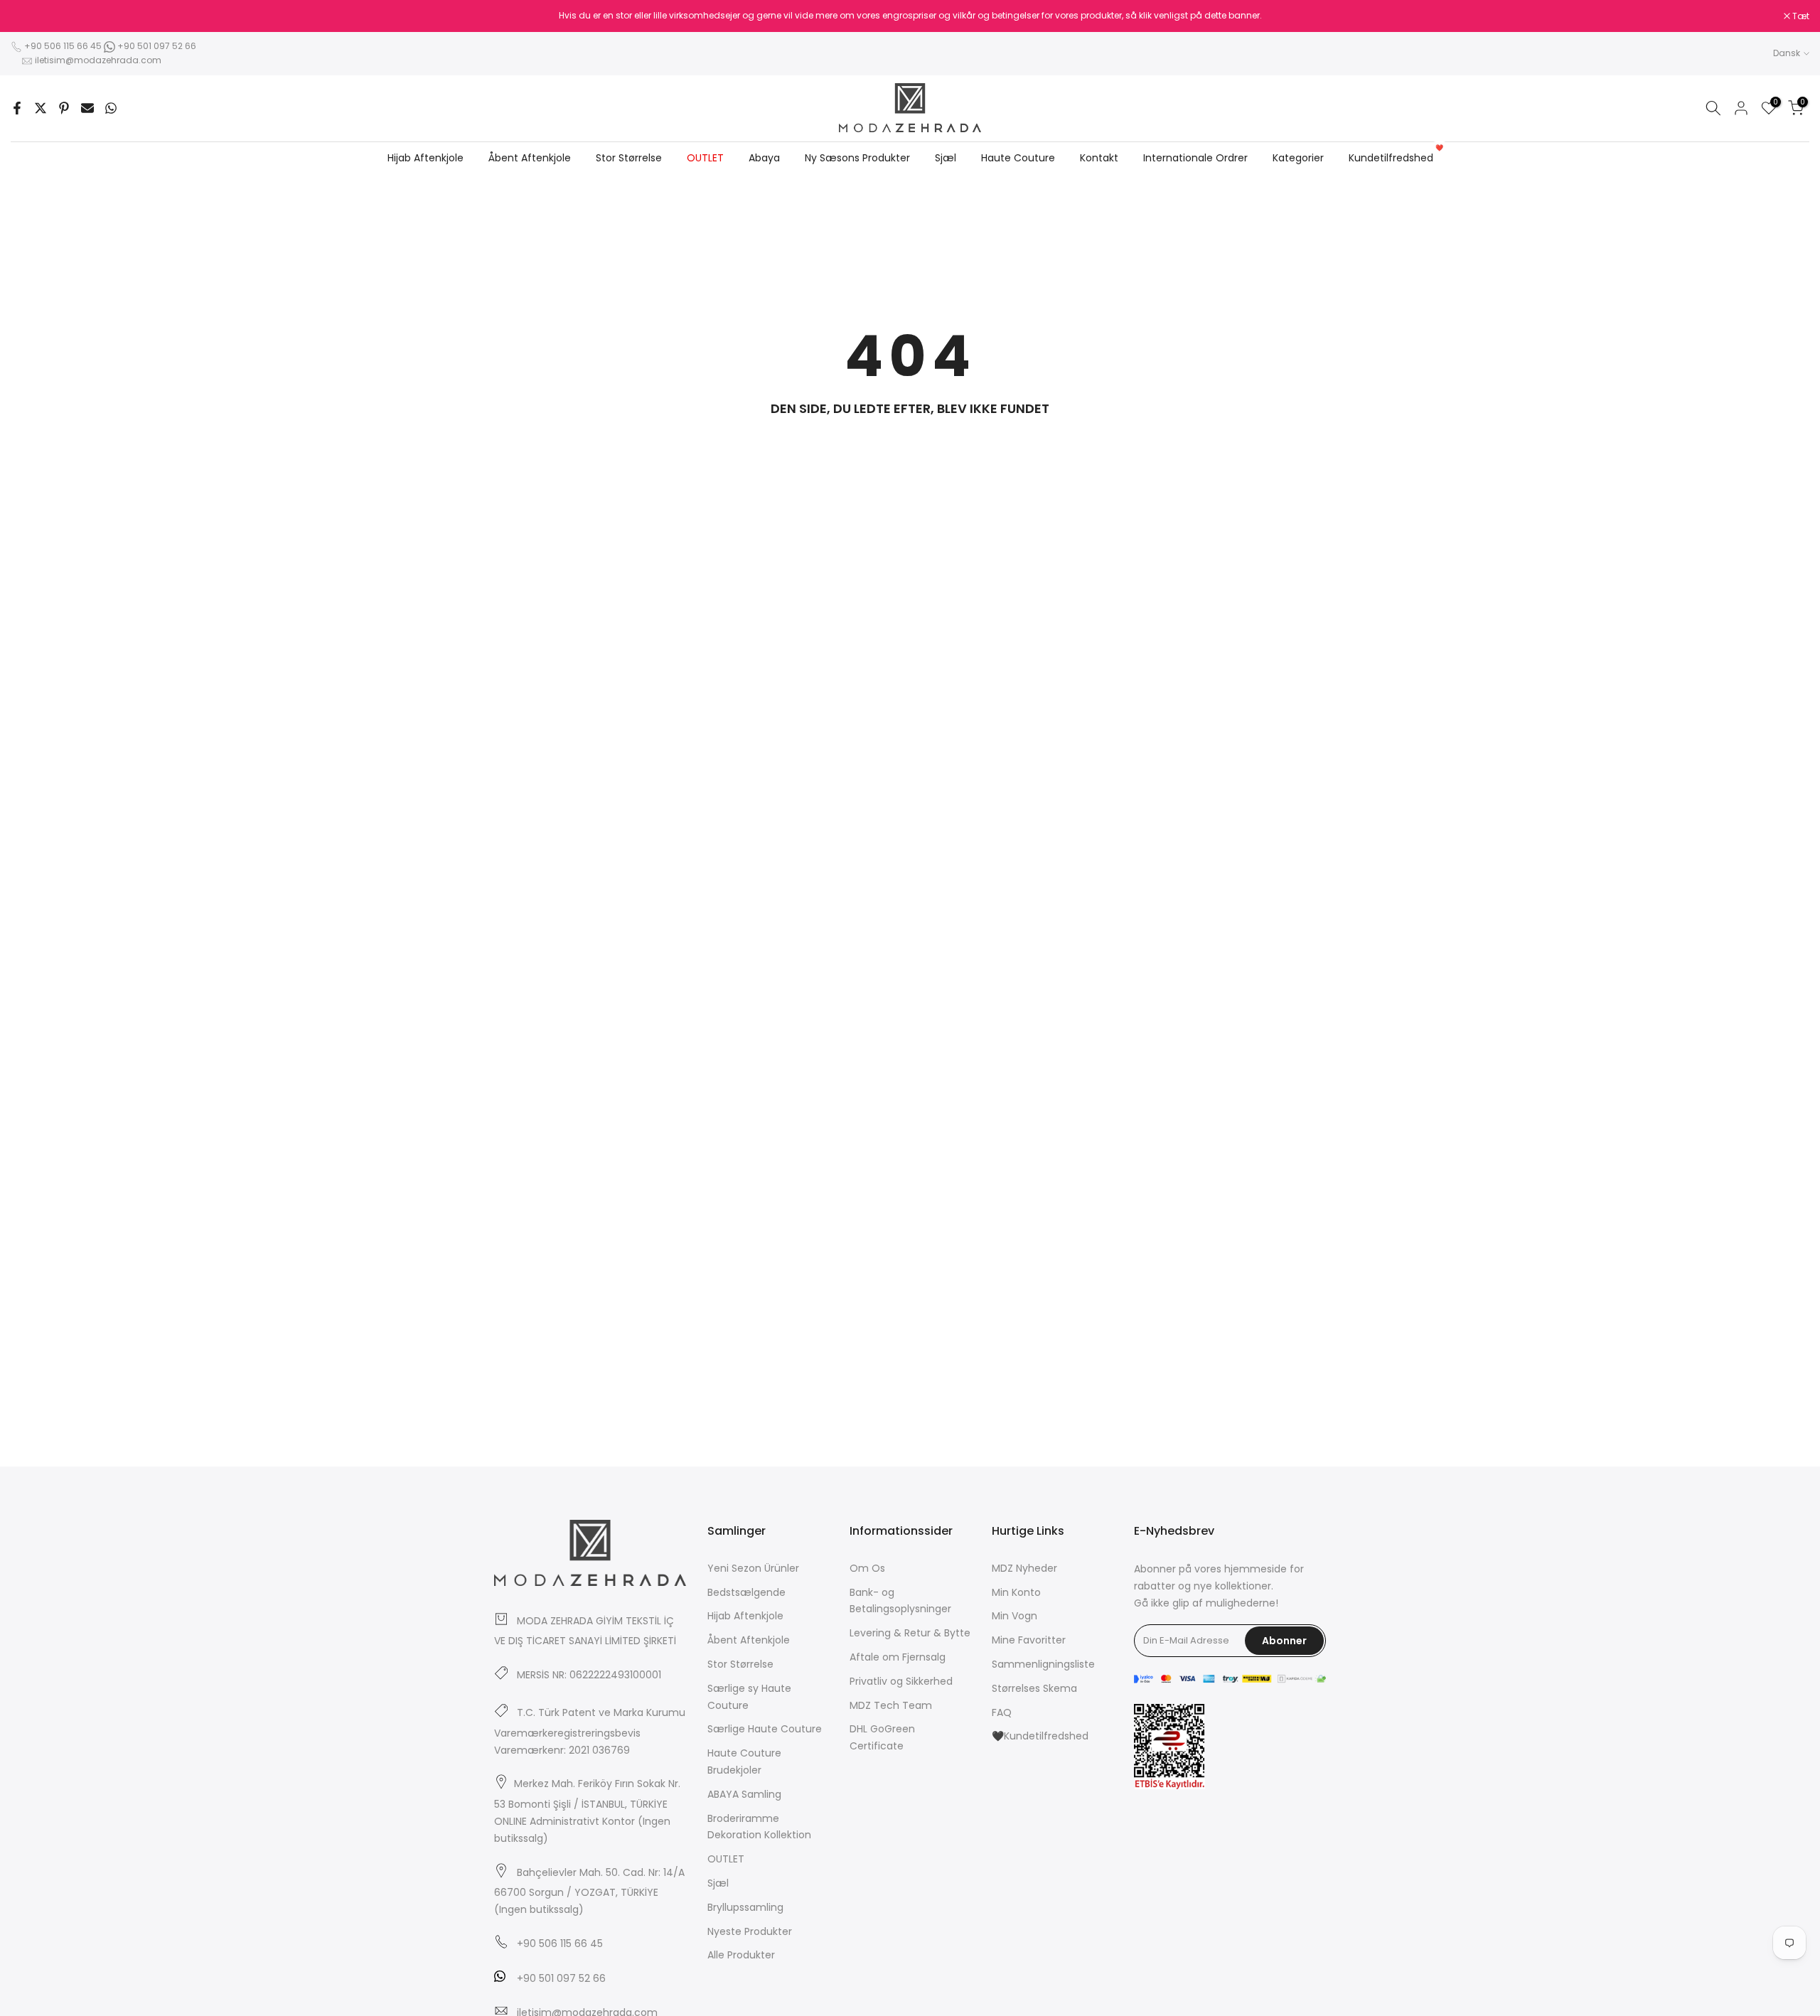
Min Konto (1016, 1592)
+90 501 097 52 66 (156, 46)
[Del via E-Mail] (87, 108)
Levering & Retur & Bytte (910, 1633)
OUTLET (705, 158)
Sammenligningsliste (1043, 1664)
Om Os (867, 1568)
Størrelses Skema (1034, 1688)
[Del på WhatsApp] (111, 108)
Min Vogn (1015, 1616)
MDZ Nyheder (1024, 1568)
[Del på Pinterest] (64, 108)
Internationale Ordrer (1195, 158)
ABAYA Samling (744, 1794)
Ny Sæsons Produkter (857, 158)
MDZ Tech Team (891, 1705)
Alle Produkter (741, 1955)
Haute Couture (1018, 158)
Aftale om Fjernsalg (898, 1657)
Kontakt (1099, 158)
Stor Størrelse (629, 158)
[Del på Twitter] (41, 108)
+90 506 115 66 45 (63, 46)
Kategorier (1298, 158)
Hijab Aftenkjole (425, 158)
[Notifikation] (910, 16)
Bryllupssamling (745, 1907)
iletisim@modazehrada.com (98, 60)
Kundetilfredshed (1396, 157)
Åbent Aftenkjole (530, 158)
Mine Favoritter (1029, 1640)
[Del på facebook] (17, 108)
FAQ (1002, 1712)
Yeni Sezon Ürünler (753, 1568)
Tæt (27, 16)
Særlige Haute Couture (765, 1729)
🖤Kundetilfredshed (1040, 1736)
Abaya (764, 158)
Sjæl (946, 158)
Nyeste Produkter (750, 1931)
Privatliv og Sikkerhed (901, 1681)
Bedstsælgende (746, 1592)
